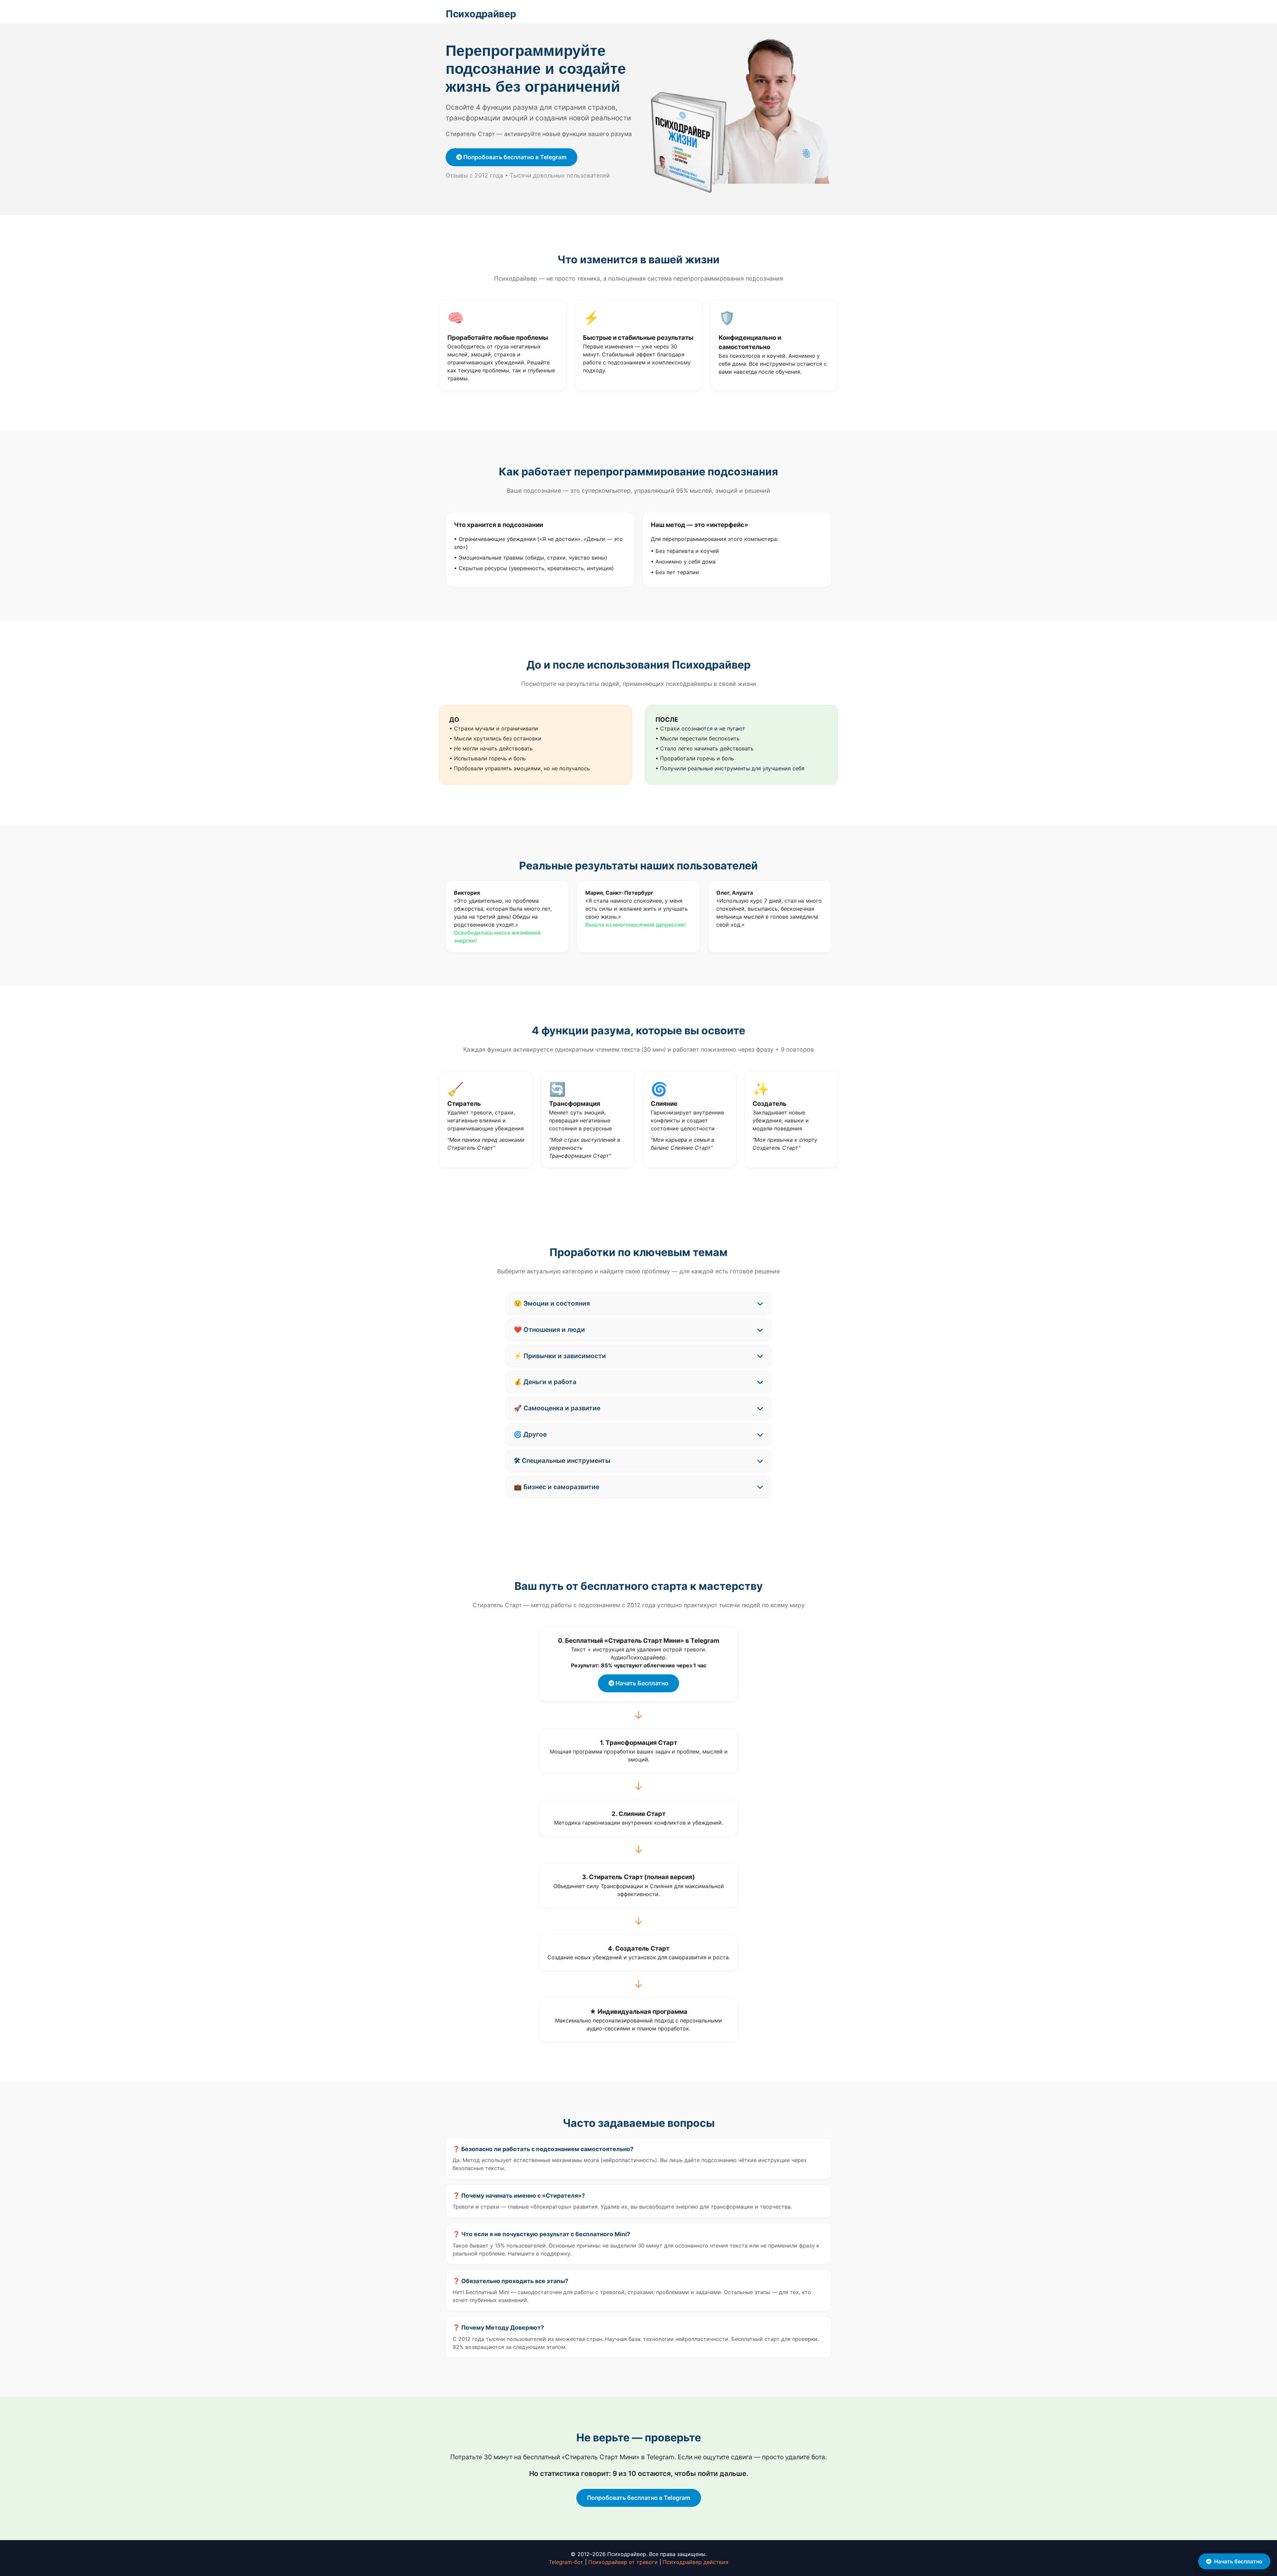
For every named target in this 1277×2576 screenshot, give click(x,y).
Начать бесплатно (1238, 2561)
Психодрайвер (481, 14)
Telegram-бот (566, 2562)
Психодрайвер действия (696, 2562)
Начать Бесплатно (641, 1683)
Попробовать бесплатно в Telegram (514, 157)
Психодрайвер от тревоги (623, 2562)
